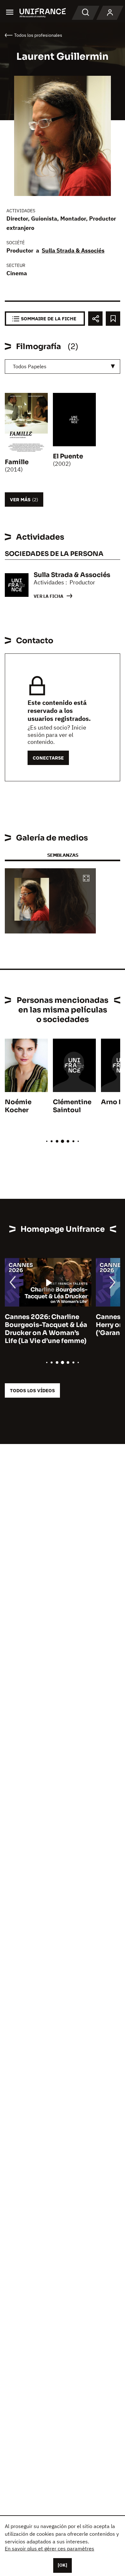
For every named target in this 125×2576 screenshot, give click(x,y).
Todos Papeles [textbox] (30, 366)
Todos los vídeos (32, 1390)
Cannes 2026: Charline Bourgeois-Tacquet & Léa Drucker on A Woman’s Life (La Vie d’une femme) (46, 1329)
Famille (17, 462)
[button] (86, 879)
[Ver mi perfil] (110, 13)
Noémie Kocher (18, 1106)
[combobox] (63, 367)
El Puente (68, 456)
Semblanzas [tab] (63, 855)
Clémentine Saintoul (72, 1106)
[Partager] (95, 319)
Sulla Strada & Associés (73, 250)
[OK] (63, 2565)
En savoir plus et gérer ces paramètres (50, 2549)
